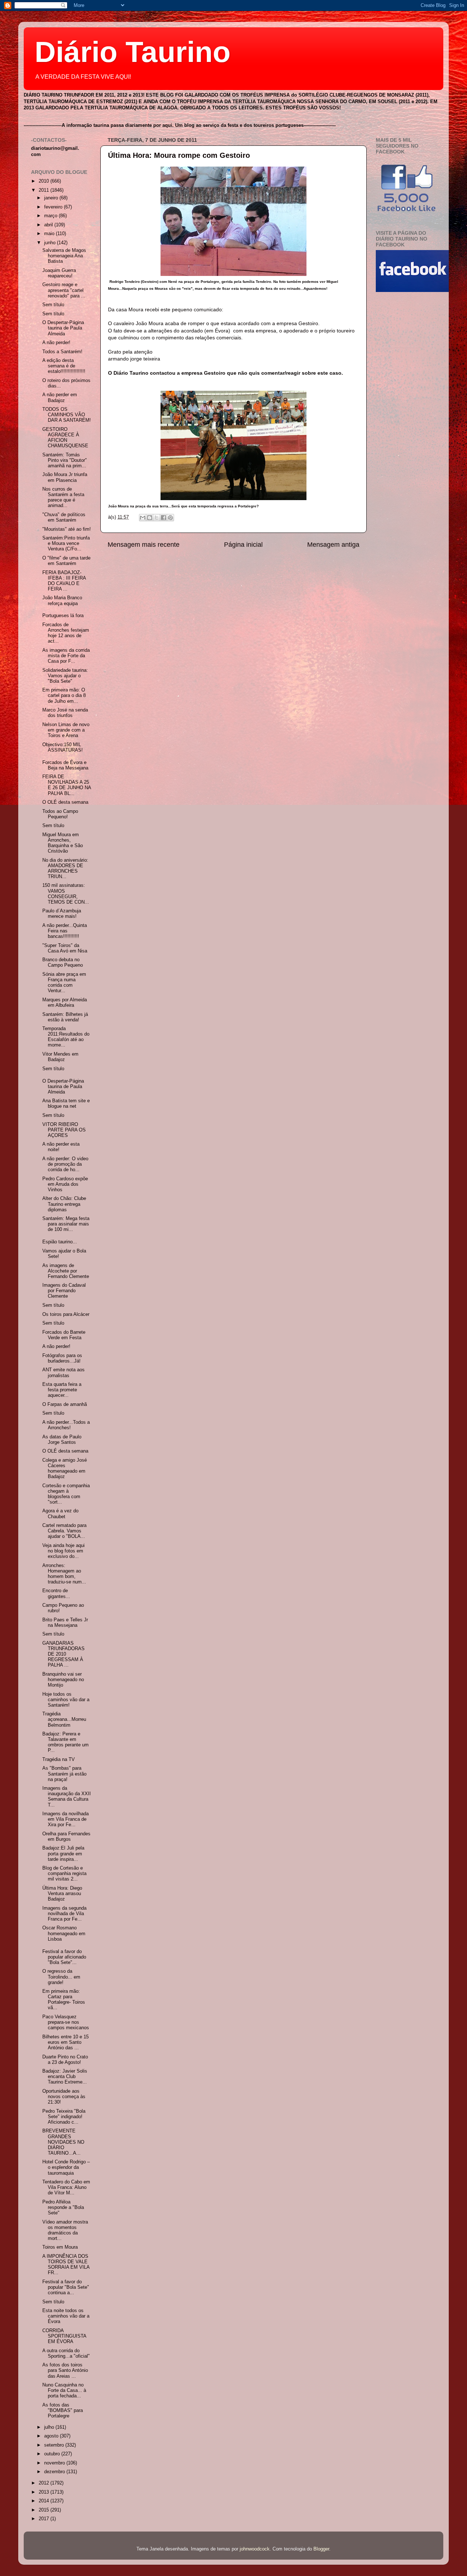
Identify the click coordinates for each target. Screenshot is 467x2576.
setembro (55, 2445)
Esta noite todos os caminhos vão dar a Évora (66, 2316)
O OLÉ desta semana (65, 802)
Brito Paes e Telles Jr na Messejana (65, 1623)
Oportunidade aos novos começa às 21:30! (64, 2097)
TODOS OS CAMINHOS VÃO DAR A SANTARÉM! (67, 415)
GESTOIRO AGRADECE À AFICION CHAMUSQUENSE (65, 438)
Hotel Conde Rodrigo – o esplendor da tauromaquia (66, 2167)
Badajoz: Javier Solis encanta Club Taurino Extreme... (65, 2077)
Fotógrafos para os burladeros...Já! (62, 1358)
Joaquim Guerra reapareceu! (59, 273)
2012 (45, 2483)
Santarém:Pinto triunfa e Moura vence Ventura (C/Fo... (66, 543)
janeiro (52, 198)
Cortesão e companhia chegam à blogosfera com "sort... (66, 1494)
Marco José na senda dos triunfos (65, 713)
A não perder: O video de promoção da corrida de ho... (65, 1164)
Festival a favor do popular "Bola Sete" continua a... (66, 2287)
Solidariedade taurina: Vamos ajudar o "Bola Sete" (65, 676)
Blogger (321, 2549)
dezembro (55, 2472)
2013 (45, 2492)
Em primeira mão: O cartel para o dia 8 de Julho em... (64, 695)
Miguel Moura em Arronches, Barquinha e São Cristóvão (63, 843)
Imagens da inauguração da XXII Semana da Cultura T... (67, 1796)
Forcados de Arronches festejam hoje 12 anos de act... (66, 633)
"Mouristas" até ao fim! (67, 529)
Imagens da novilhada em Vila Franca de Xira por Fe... (65, 1819)
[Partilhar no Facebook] (163, 518)
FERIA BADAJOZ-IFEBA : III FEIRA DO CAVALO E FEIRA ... (64, 581)
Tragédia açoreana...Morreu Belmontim (64, 1719)
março (51, 216)
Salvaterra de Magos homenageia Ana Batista (64, 256)
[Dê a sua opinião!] (150, 518)
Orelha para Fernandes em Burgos (66, 1837)
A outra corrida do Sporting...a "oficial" (66, 2353)
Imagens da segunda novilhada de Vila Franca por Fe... (64, 1914)
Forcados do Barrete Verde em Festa (64, 1335)
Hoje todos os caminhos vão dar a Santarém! (66, 1700)
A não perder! (56, 343)
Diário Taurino (133, 52)
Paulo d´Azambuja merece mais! (62, 914)
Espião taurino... (60, 1242)
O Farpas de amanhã (65, 1404)
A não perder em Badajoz (60, 397)
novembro (55, 2463)
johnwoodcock (255, 2549)
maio (50, 234)
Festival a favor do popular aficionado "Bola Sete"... (64, 1957)
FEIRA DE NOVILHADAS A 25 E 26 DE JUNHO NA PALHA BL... (67, 785)
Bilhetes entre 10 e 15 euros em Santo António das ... (65, 2042)
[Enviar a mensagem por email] (143, 518)
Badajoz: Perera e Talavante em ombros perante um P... (65, 1742)
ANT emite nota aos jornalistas (63, 1373)
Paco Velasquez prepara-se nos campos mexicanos (66, 2022)
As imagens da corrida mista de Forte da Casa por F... (66, 656)
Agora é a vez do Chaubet (60, 1514)
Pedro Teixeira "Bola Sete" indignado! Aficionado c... (64, 2117)
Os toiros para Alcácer (66, 1314)
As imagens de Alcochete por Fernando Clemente (66, 1271)
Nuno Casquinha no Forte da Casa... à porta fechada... (64, 2390)
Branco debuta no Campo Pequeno (63, 962)
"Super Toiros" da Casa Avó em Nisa (65, 948)
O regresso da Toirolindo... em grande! (61, 1977)
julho (50, 2427)
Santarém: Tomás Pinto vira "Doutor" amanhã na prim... (65, 460)
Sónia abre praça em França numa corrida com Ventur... (64, 983)
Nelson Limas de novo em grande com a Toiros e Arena (66, 730)
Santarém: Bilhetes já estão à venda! (65, 1017)
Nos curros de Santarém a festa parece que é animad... (63, 497)
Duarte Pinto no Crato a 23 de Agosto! (65, 2060)
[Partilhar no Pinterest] (170, 518)
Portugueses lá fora (63, 616)
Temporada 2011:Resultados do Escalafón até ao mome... (66, 1037)
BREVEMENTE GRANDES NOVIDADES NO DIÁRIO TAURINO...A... (63, 2142)
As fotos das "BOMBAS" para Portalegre (63, 2411)
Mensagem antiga (333, 545)
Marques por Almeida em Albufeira (65, 1003)
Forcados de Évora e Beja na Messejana (65, 765)
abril (49, 225)
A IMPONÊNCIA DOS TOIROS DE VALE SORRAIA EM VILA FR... (66, 2265)
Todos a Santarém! (62, 352)
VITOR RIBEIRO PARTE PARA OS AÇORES (64, 1130)
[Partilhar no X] (157, 518)
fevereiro (54, 207)
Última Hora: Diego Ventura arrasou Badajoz (62, 1894)
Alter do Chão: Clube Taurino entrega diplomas (64, 1204)
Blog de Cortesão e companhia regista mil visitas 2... (64, 1874)
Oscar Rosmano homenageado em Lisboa (64, 1933)
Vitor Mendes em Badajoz (60, 1057)
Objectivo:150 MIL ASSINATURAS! (63, 747)
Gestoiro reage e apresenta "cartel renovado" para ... (64, 290)
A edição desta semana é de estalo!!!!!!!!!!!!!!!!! (64, 366)
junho (51, 243)
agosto (52, 2436)
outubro (53, 2454)
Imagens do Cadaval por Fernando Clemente (64, 1291)
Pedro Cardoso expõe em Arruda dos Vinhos (65, 1184)
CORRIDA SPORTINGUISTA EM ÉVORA (64, 2336)
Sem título (53, 305)
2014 (45, 2501)
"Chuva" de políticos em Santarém (64, 517)
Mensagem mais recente (144, 545)
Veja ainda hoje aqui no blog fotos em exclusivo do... (63, 1551)
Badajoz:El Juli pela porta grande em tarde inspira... (63, 1854)
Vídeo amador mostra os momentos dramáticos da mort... (65, 2230)
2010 (45, 181)
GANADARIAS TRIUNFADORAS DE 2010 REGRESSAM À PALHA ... (63, 1654)
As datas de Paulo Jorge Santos (62, 1440)
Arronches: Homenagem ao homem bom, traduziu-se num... (64, 1574)
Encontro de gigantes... (56, 1593)
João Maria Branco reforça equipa (62, 601)
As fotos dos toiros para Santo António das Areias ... (65, 2370)
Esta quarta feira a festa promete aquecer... (62, 1390)
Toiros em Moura (60, 2247)
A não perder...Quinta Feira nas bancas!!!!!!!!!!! (65, 931)
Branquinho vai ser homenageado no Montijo (63, 1680)
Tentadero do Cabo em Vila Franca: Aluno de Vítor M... (66, 2187)
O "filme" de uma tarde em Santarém (66, 561)
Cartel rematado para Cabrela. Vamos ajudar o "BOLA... (64, 1531)
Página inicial (243, 545)
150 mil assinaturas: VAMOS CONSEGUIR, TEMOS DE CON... (66, 894)
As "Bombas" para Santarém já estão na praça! (64, 1774)
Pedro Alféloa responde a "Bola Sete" (63, 2207)
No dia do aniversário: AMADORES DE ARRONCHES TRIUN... (65, 868)
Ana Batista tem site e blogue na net (66, 1104)
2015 (45, 2510)
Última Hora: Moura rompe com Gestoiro (179, 155)
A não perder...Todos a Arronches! (66, 1425)
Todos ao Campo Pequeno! (60, 814)
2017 (45, 2519)
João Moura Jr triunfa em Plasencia (65, 477)
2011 (45, 190)
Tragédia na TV (59, 1759)
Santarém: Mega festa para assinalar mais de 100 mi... (66, 1224)
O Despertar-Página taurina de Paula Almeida (63, 328)
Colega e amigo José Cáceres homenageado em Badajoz (65, 1468)
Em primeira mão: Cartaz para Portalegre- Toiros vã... (64, 2000)
